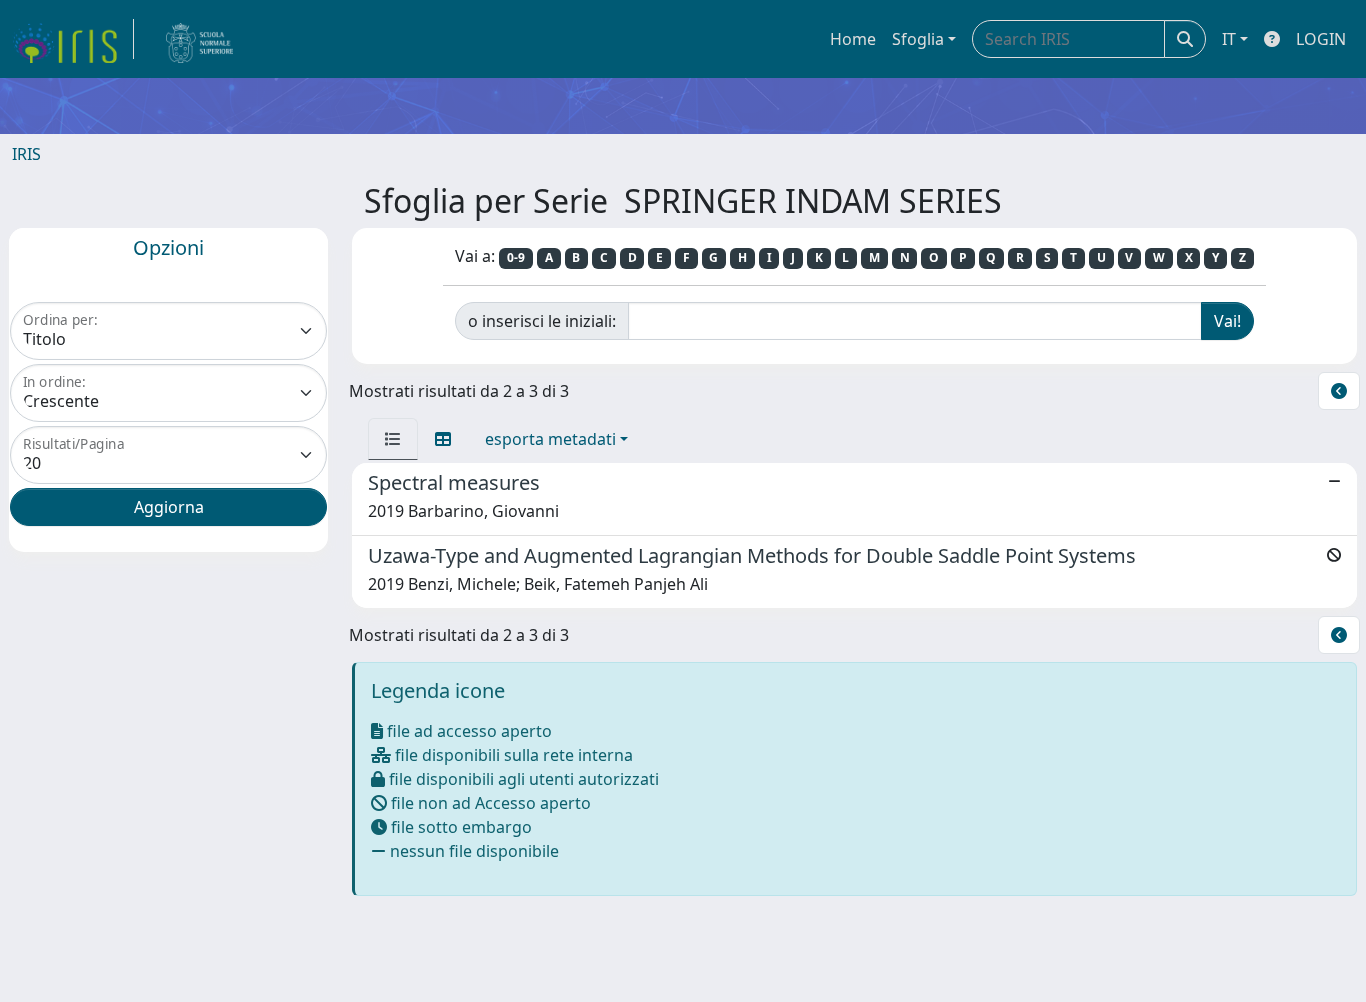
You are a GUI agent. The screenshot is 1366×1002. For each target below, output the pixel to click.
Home (853, 39)
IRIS (26, 154)
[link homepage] (73, 39)
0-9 (516, 257)
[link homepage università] (200, 39)
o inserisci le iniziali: (542, 321)
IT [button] (1229, 39)
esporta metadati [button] (550, 439)
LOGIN (1321, 39)
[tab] (393, 439)
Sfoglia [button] (918, 39)
